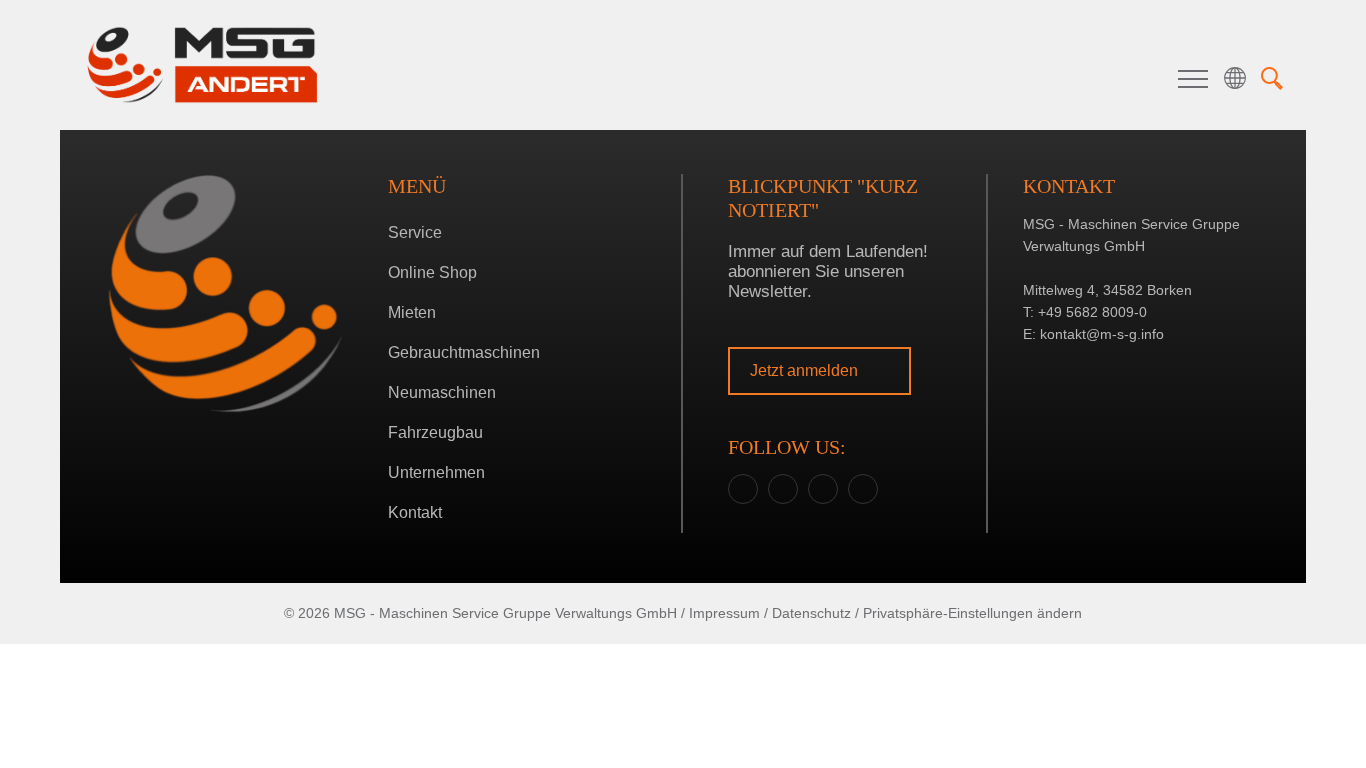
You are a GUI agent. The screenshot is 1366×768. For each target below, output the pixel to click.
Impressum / (728, 613)
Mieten (412, 312)
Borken (678, 437)
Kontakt (415, 512)
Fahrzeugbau (435, 432)
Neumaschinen (442, 392)
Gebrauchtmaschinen (464, 352)
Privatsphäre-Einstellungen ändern (972, 613)
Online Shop (432, 272)
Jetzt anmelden (806, 370)
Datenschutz (811, 613)
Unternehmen (436, 472)
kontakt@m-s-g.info (1102, 334)
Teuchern (678, 468)
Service (415, 232)
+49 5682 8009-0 (1092, 312)
